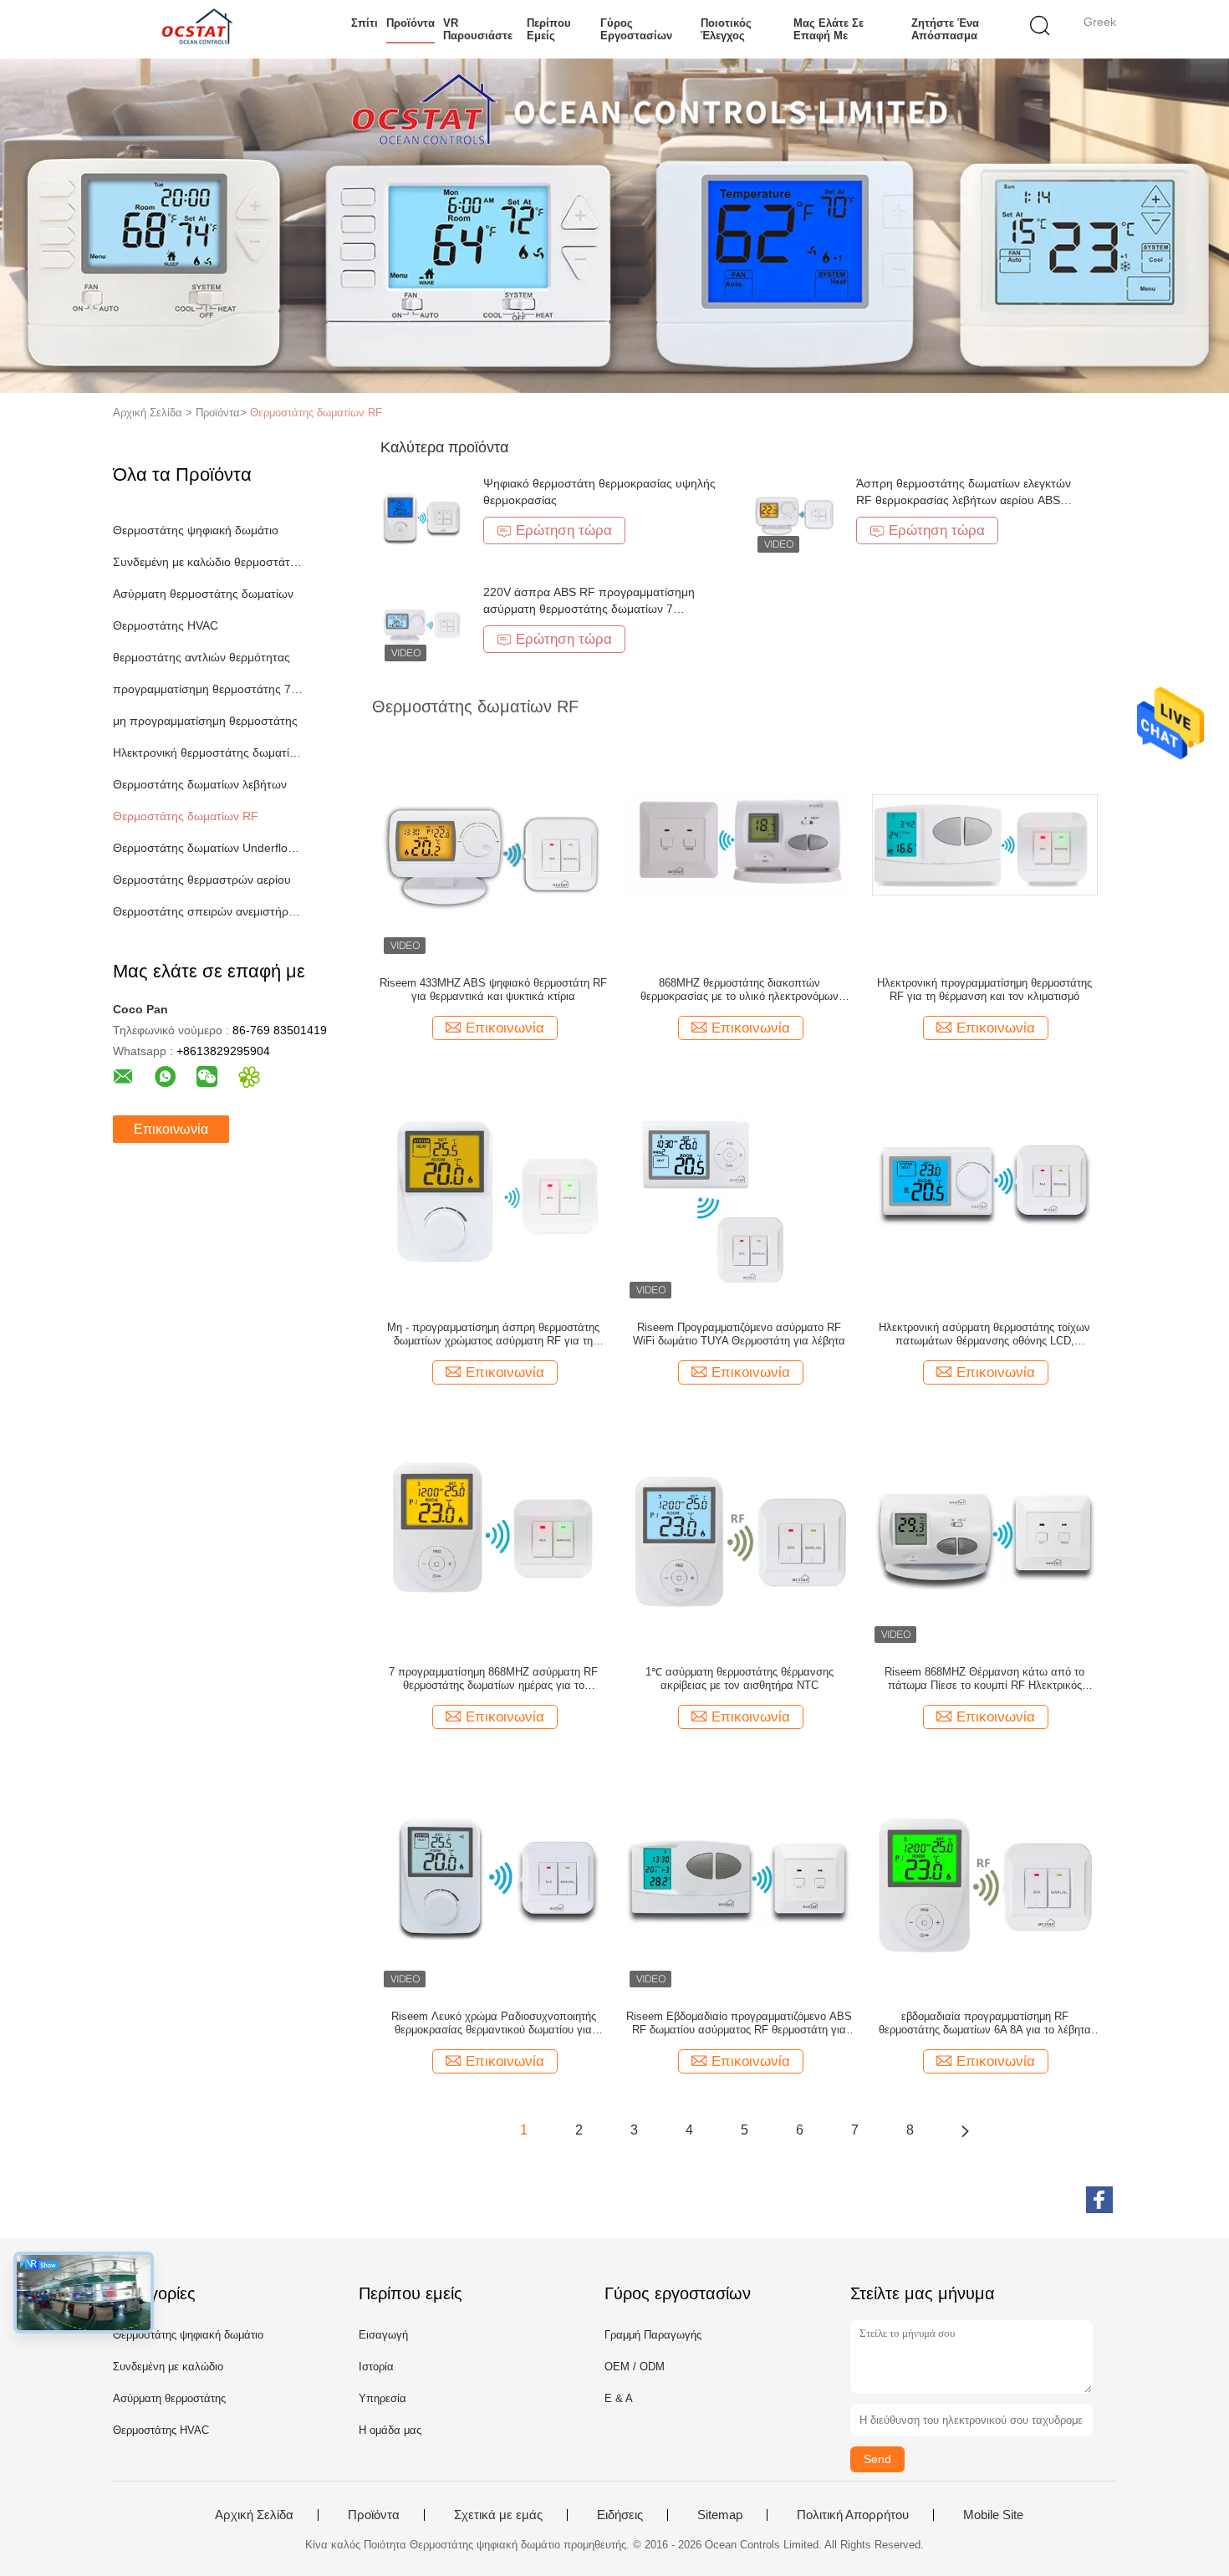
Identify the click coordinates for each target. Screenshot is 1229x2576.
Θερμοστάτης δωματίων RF (316, 413)
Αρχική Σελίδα (254, 2515)
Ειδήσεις (620, 2515)
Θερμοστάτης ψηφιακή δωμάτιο (196, 530)
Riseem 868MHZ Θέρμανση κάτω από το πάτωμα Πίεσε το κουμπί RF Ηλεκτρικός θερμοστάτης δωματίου (984, 1679)
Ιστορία (376, 2367)
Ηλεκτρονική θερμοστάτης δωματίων (208, 752)
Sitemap (720, 2515)
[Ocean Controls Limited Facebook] (1099, 2200)
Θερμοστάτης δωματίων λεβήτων (200, 784)
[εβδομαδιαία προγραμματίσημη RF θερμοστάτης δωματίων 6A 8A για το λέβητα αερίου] (985, 1877)
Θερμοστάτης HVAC (166, 625)
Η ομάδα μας (390, 2430)
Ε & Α (619, 2398)
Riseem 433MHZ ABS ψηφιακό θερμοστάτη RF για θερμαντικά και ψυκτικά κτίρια (493, 990)
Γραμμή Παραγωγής (653, 2335)
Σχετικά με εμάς (498, 2515)
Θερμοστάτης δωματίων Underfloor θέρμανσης (208, 848)
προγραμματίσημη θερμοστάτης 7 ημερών (208, 689)
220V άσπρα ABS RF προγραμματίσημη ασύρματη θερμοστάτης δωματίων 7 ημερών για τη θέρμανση (589, 609)
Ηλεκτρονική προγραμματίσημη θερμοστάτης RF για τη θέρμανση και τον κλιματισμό (984, 990)
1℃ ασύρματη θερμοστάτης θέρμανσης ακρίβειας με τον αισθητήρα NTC (739, 1678)
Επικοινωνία (171, 1129)
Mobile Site (993, 2515)
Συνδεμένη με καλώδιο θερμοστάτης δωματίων (208, 562)
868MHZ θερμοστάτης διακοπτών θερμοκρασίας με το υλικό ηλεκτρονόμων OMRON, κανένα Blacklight (739, 990)
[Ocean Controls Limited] (194, 29)
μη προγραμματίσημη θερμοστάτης (205, 721)
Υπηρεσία (382, 2398)
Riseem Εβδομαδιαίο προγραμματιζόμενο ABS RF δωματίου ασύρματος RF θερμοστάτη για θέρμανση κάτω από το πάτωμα (739, 2023)
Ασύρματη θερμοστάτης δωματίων (203, 594)
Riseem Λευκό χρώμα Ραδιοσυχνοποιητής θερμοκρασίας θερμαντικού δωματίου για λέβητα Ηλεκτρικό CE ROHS (494, 2023)
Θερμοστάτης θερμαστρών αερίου (202, 880)
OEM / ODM (635, 2367)
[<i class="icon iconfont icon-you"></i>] (965, 2130)
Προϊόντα (411, 23)
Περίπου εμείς (549, 29)
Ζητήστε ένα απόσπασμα (945, 29)
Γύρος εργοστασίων (636, 29)
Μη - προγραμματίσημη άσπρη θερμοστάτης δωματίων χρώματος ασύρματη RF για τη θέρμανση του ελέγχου (493, 1334)
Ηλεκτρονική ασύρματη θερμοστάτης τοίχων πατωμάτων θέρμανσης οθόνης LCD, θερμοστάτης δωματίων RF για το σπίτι (984, 1334)
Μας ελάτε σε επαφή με (829, 29)
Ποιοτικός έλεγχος (726, 29)
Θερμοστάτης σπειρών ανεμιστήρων (208, 911)
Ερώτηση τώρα (564, 531)
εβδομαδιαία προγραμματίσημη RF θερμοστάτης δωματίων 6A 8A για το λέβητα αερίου (985, 2023)
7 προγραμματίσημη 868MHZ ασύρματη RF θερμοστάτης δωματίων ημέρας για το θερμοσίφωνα (493, 1679)
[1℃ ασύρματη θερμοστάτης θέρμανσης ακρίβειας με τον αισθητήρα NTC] (739, 1533)
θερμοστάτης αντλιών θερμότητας (201, 657)
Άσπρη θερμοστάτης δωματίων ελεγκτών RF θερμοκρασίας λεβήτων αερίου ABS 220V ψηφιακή (964, 500)
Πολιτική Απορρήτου (853, 2515)
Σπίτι (365, 23)
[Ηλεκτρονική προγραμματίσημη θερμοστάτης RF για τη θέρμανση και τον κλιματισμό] (985, 844)
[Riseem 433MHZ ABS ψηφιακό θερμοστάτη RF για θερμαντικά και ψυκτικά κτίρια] (493, 844)
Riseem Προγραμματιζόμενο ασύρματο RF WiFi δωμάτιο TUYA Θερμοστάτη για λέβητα (739, 1334)
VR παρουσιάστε (478, 29)
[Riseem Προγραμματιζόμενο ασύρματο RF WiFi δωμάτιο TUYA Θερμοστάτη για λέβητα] (739, 1188)
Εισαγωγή (383, 2335)
